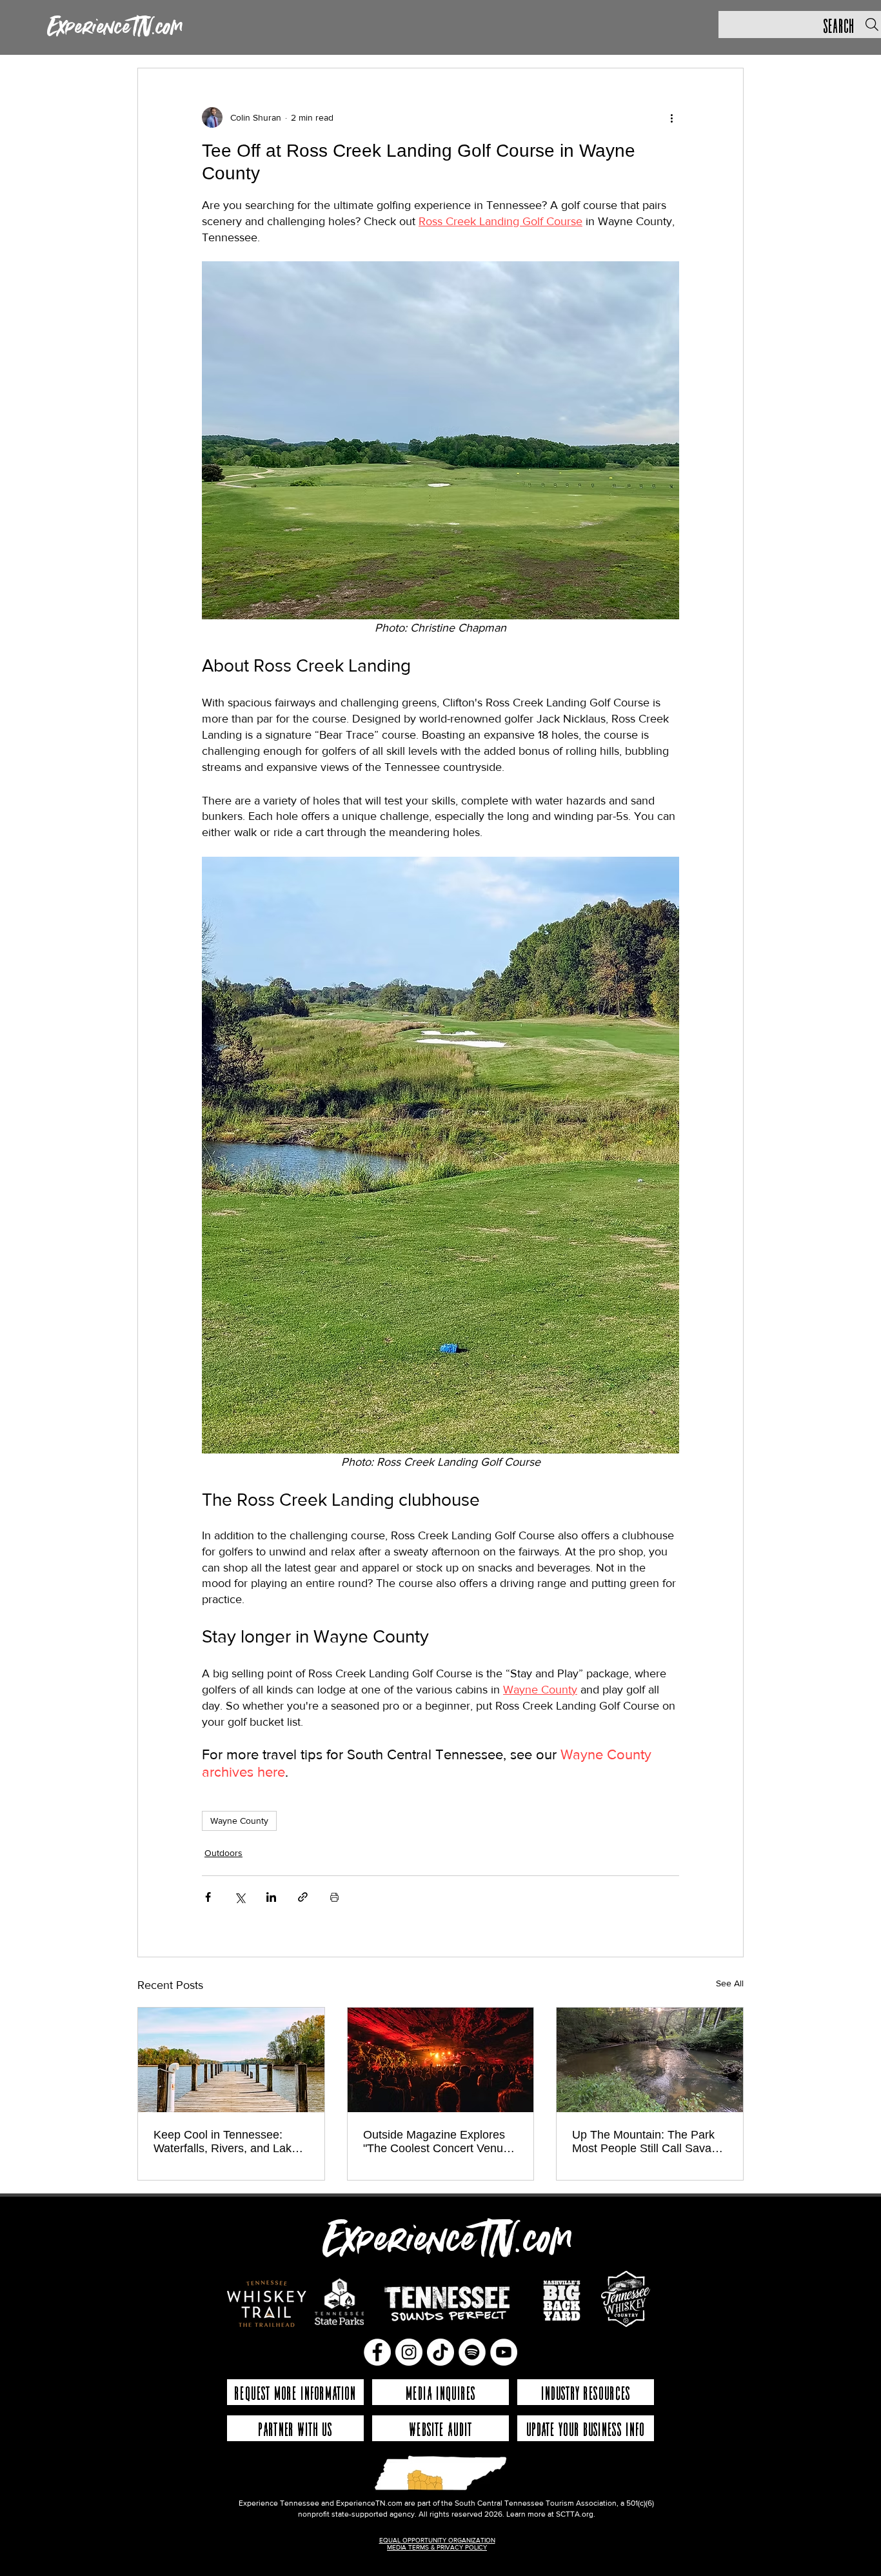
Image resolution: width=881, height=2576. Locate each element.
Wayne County (239, 1821)
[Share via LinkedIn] (271, 1897)
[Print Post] (334, 1897)
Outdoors (223, 1853)
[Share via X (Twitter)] (240, 1897)
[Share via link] (303, 1897)
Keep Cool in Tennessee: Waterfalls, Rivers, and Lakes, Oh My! (230, 2142)
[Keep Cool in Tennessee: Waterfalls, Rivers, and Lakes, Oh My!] (231, 2060)
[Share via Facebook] (208, 1897)
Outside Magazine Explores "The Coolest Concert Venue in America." (436, 2142)
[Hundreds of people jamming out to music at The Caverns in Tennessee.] (441, 2060)
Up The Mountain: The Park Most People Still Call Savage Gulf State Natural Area (648, 2142)
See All (730, 1983)
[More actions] (671, 117)
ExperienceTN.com (115, 28)
